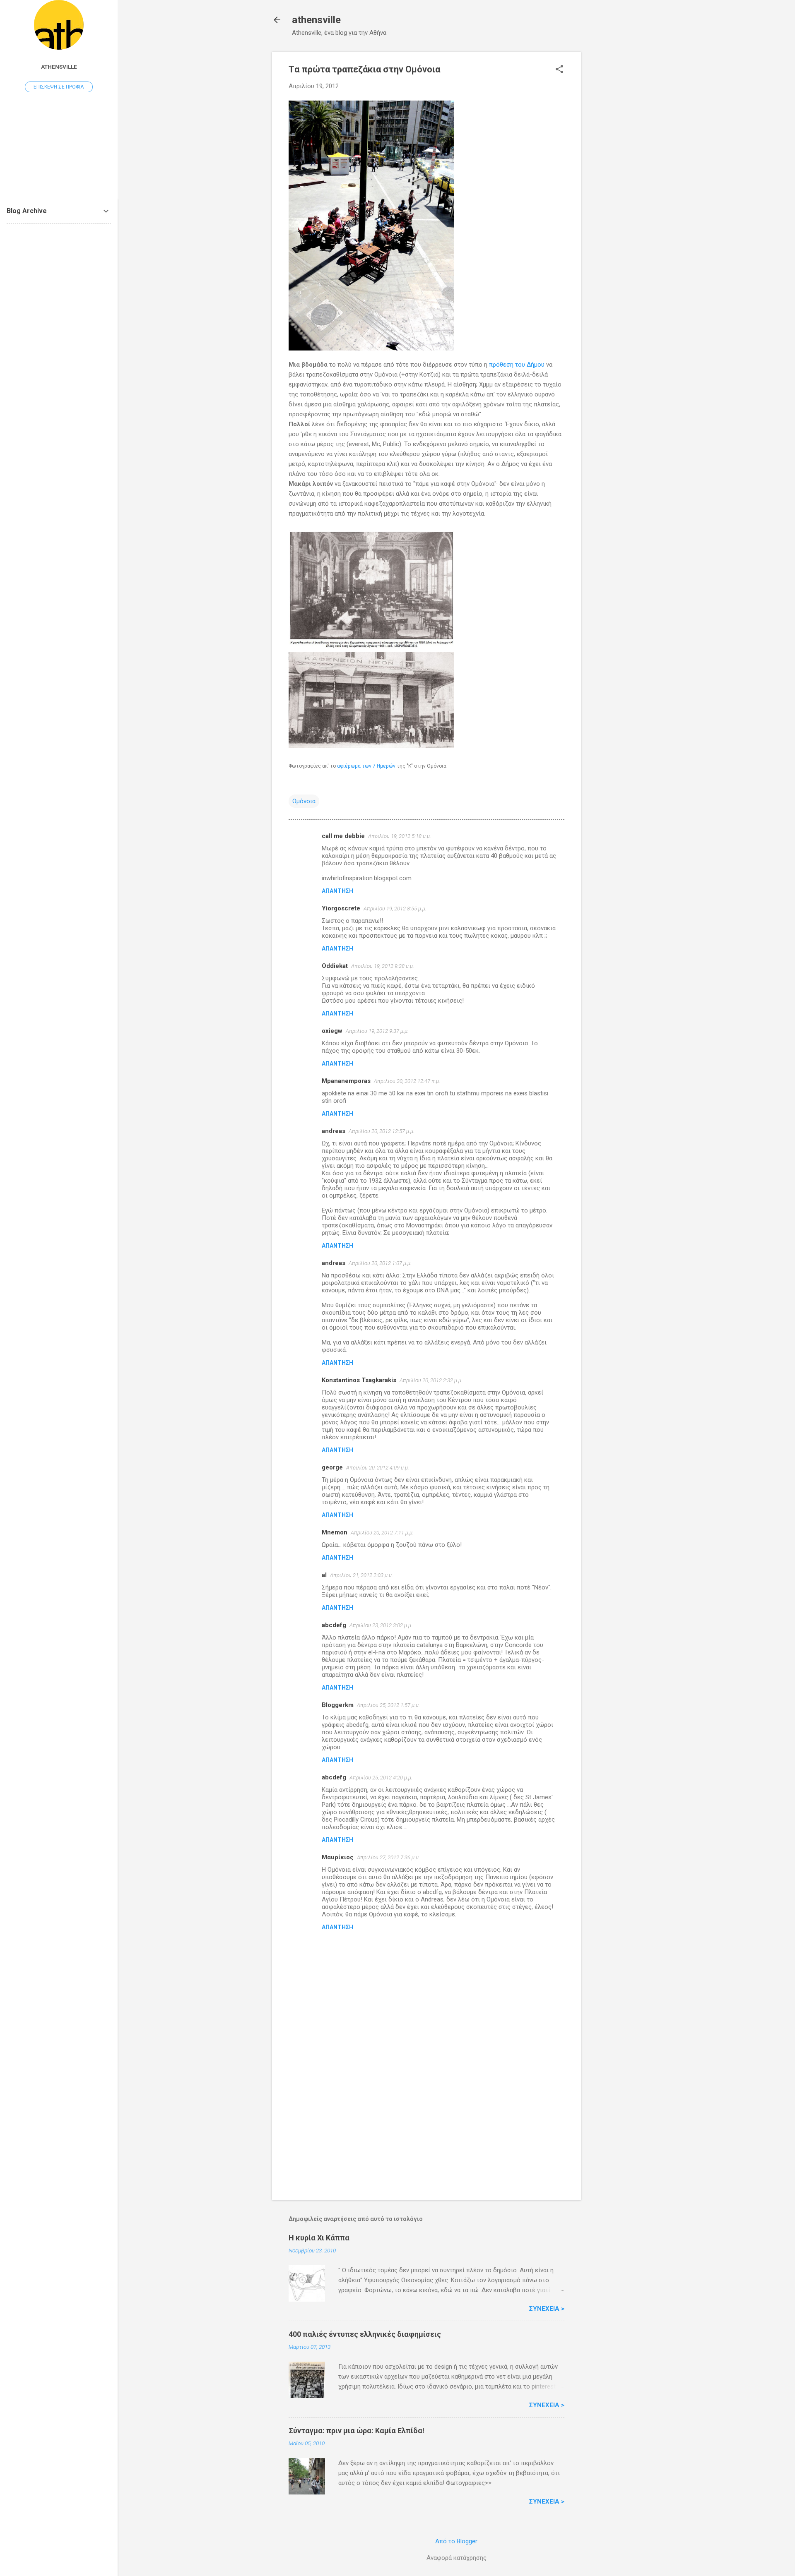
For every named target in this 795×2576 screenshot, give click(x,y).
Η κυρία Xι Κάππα (319, 2238)
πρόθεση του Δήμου (517, 365)
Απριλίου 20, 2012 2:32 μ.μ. (431, 1380)
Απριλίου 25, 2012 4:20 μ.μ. (381, 1778)
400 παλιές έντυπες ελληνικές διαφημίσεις (365, 2334)
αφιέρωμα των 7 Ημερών (366, 766)
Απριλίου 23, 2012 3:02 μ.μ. (381, 1625)
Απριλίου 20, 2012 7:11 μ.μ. (382, 1533)
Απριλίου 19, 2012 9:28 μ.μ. (383, 966)
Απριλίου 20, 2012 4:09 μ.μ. (378, 1468)
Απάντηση (337, 891)
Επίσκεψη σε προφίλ (59, 87)
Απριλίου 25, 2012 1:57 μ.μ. (388, 1705)
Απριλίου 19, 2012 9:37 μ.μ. (377, 1031)
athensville (316, 20)
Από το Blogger (456, 2541)
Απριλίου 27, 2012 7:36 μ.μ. (388, 1857)
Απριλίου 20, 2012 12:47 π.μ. (407, 1081)
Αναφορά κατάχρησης (457, 2558)
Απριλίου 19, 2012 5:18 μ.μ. (400, 836)
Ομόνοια (304, 801)
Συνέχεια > (547, 2309)
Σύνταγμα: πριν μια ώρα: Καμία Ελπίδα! (357, 2431)
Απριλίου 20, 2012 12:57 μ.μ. (382, 1131)
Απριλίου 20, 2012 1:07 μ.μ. (380, 1263)
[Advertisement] (614, 176)
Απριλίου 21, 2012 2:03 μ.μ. (361, 1575)
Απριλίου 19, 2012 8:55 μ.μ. (395, 909)
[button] (559, 70)
